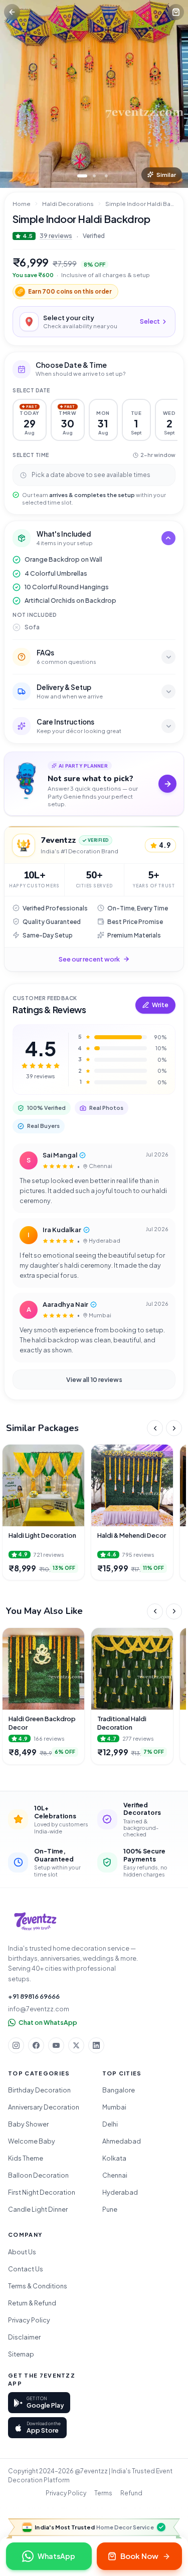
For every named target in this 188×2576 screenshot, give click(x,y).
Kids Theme (26, 2158)
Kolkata (114, 2158)
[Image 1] (82, 176)
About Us (22, 2252)
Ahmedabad (122, 2141)
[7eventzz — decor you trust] (35, 1922)
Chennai (115, 2175)
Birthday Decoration (39, 2090)
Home (22, 204)
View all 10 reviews (94, 1379)
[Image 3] (106, 176)
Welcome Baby (32, 2141)
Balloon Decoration (38, 2175)
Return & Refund (32, 2303)
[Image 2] (94, 176)
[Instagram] (16, 2045)
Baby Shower (28, 2124)
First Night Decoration (42, 2192)
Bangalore (119, 2090)
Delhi (110, 2124)
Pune (110, 2209)
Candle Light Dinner (38, 2209)
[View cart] (176, 12)
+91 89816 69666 (34, 1996)
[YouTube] (56, 2045)
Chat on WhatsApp (48, 2022)
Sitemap (21, 2354)
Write (160, 1005)
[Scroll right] (174, 1428)
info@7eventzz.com (39, 2009)
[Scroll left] (155, 1428)
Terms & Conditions (38, 2286)
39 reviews (56, 236)
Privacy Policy (29, 2320)
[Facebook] (36, 2045)
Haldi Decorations (68, 204)
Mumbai (114, 2107)
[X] (76, 2045)
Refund (131, 2493)
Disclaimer (24, 2337)
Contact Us (26, 2269)
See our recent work (89, 959)
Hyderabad (120, 2192)
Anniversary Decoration (44, 2107)
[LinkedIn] (96, 2045)
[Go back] (12, 12)
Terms (103, 2493)
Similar (166, 175)
